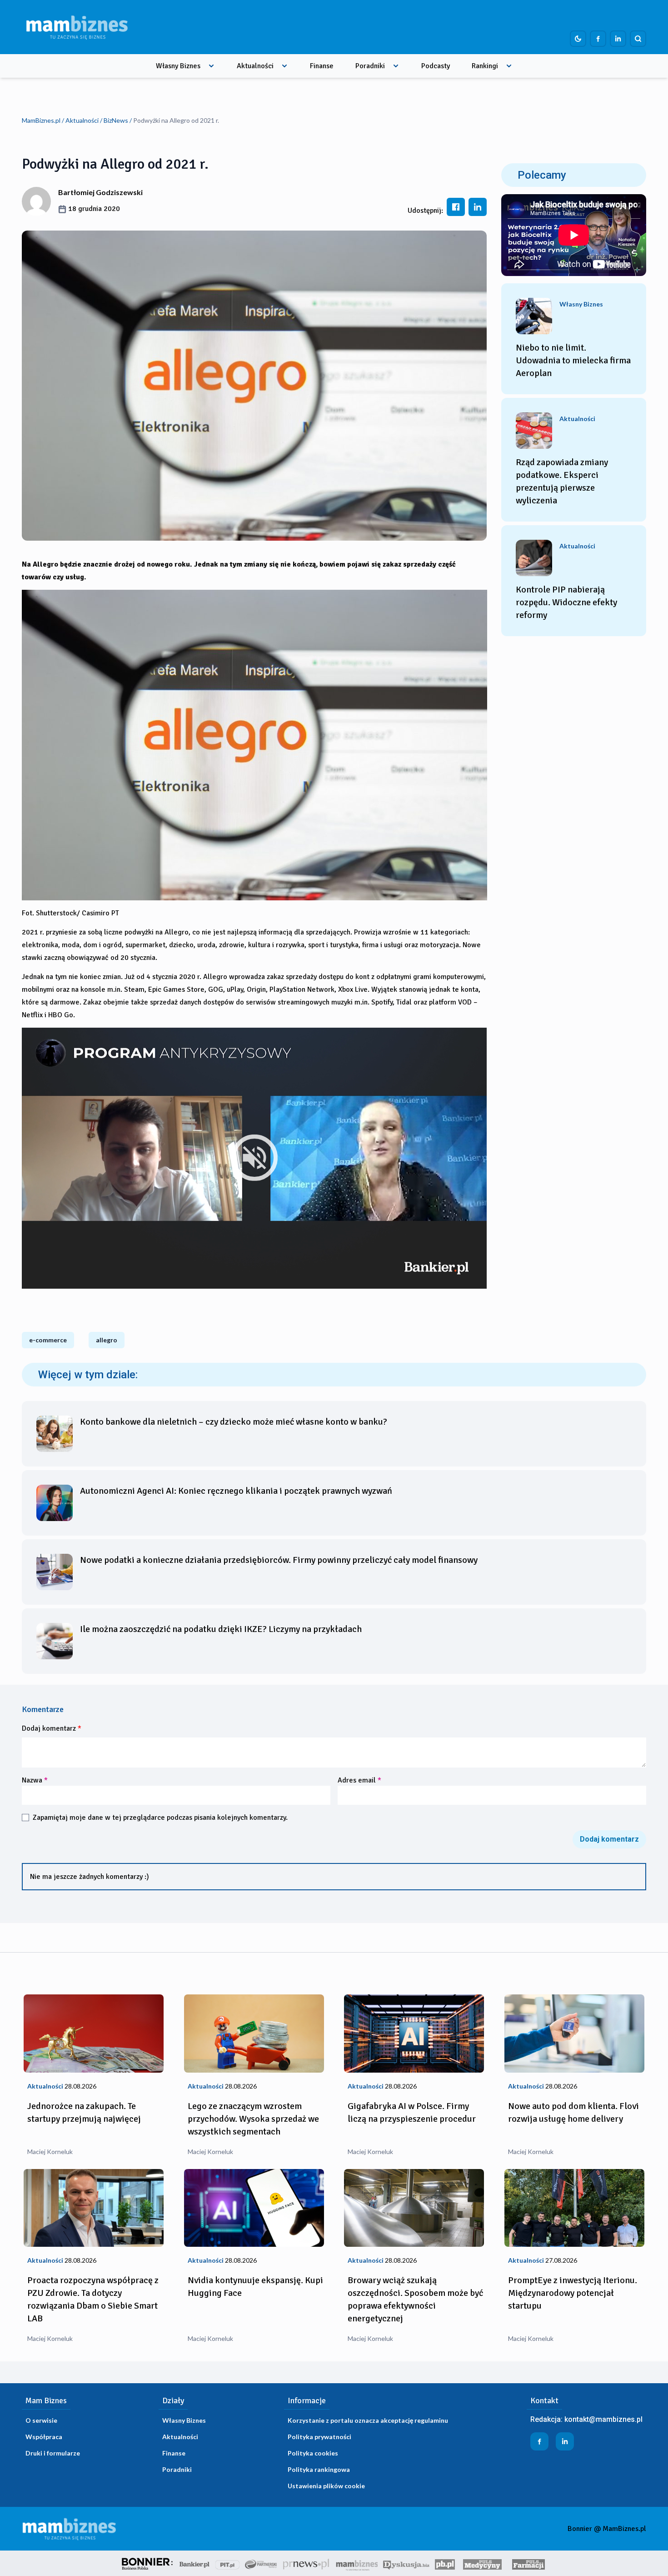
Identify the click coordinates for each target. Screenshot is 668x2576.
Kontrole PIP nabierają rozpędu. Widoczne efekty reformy (566, 602)
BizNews (116, 120)
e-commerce (48, 1340)
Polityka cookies (313, 2453)
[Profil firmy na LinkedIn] (618, 39)
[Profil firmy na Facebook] (598, 39)
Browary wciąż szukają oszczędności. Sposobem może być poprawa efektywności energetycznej (415, 2299)
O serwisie (41, 2420)
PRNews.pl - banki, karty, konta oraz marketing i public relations (307, 2563)
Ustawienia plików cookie (326, 2486)
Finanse (322, 66)
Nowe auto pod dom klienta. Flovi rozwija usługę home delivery (573, 2112)
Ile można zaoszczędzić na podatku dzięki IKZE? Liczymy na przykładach (221, 1629)
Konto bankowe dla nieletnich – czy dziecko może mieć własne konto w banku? (234, 1422)
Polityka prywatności (319, 2437)
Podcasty (436, 66)
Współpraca (44, 2437)
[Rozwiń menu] (211, 66)
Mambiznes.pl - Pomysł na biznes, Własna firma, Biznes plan (357, 2563)
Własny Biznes (178, 66)
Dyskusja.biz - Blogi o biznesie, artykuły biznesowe (406, 2563)
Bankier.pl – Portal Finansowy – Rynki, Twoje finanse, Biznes (194, 2563)
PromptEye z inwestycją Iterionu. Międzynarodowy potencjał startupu (573, 2293)
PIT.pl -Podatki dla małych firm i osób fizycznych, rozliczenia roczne (227, 2563)
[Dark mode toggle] (578, 39)
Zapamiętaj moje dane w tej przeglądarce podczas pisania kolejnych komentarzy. (160, 1818)
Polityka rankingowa (319, 2469)
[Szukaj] (638, 39)
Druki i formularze (53, 2453)
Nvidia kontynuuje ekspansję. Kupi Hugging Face (255, 2287)
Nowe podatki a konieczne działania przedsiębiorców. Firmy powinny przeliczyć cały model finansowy (279, 1560)
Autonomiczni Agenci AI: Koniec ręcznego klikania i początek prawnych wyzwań (236, 1491)
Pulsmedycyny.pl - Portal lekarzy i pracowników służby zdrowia (482, 2563)
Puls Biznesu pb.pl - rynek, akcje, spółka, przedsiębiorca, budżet (445, 2563)
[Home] (77, 27)
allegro (107, 1340)
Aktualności (255, 66)
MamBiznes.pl (41, 120)
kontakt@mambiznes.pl (603, 2419)
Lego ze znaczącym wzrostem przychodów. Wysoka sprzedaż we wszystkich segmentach (253, 2119)
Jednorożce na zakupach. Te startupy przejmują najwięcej (84, 2112)
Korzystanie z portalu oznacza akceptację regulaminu (368, 2420)
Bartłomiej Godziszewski (100, 192)
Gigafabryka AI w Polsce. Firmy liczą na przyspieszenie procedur (412, 2112)
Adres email (359, 1780)
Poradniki (370, 66)
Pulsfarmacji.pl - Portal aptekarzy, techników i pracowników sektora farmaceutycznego (528, 2563)
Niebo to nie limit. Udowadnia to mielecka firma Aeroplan (573, 360)
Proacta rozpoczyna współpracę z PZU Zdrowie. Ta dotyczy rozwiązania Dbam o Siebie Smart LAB (93, 2299)
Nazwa (35, 1780)
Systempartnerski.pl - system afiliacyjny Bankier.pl (261, 2563)
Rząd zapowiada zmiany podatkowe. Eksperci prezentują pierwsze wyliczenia (562, 481)
